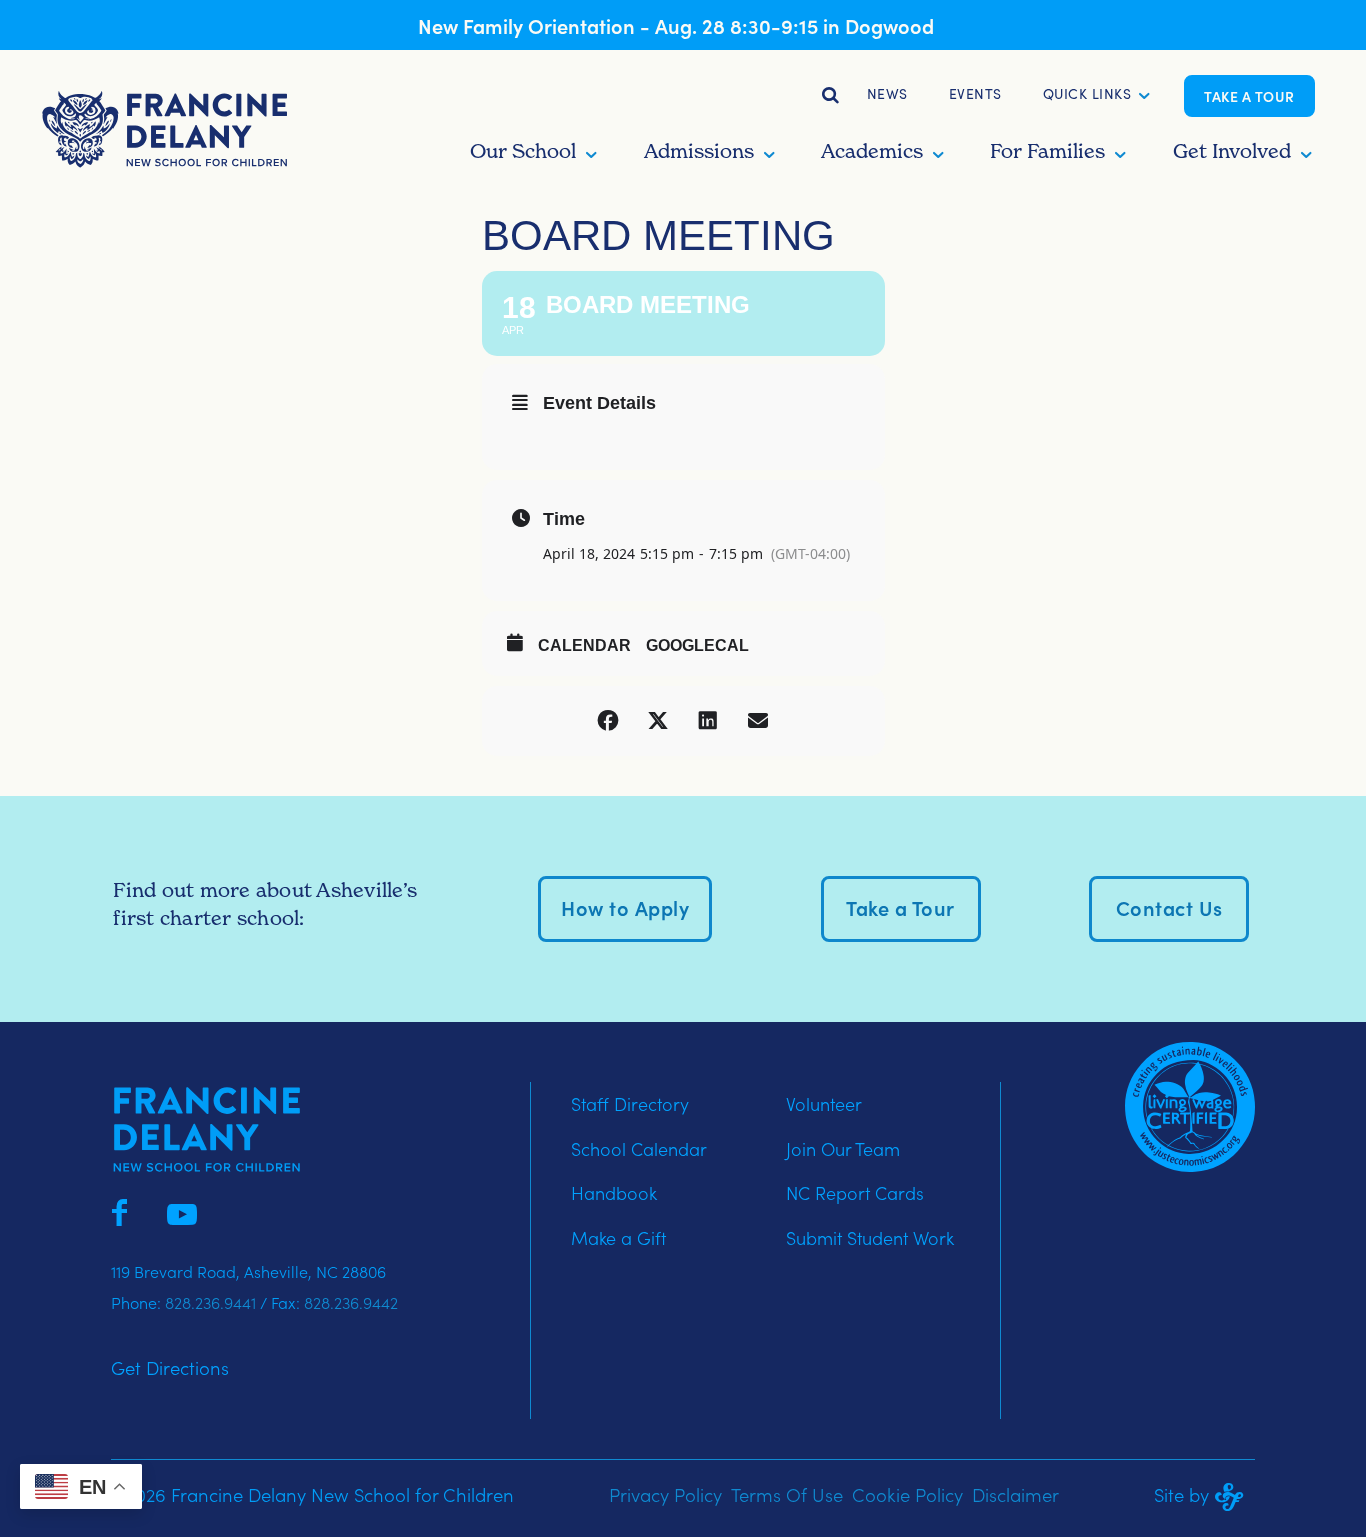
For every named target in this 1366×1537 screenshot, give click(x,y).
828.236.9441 (210, 1302)
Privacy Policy (665, 1494)
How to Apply (625, 907)
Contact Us (1169, 907)
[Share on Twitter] (658, 721)
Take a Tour (1249, 96)
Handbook (614, 1192)
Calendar (584, 645)
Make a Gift (618, 1237)
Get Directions (170, 1367)
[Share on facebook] (608, 721)
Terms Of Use (787, 1494)
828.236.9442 (351, 1302)
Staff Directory (630, 1103)
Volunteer (824, 1103)
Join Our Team (843, 1148)
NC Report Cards (855, 1192)
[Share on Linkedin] (708, 721)
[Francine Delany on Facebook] (120, 1210)
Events (975, 93)
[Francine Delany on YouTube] (182, 1210)
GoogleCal (697, 645)
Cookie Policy (907, 1494)
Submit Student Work (870, 1237)
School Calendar (639, 1148)
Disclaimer (1015, 1494)
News (887, 93)
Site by (1181, 1494)
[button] (1087, 96)
